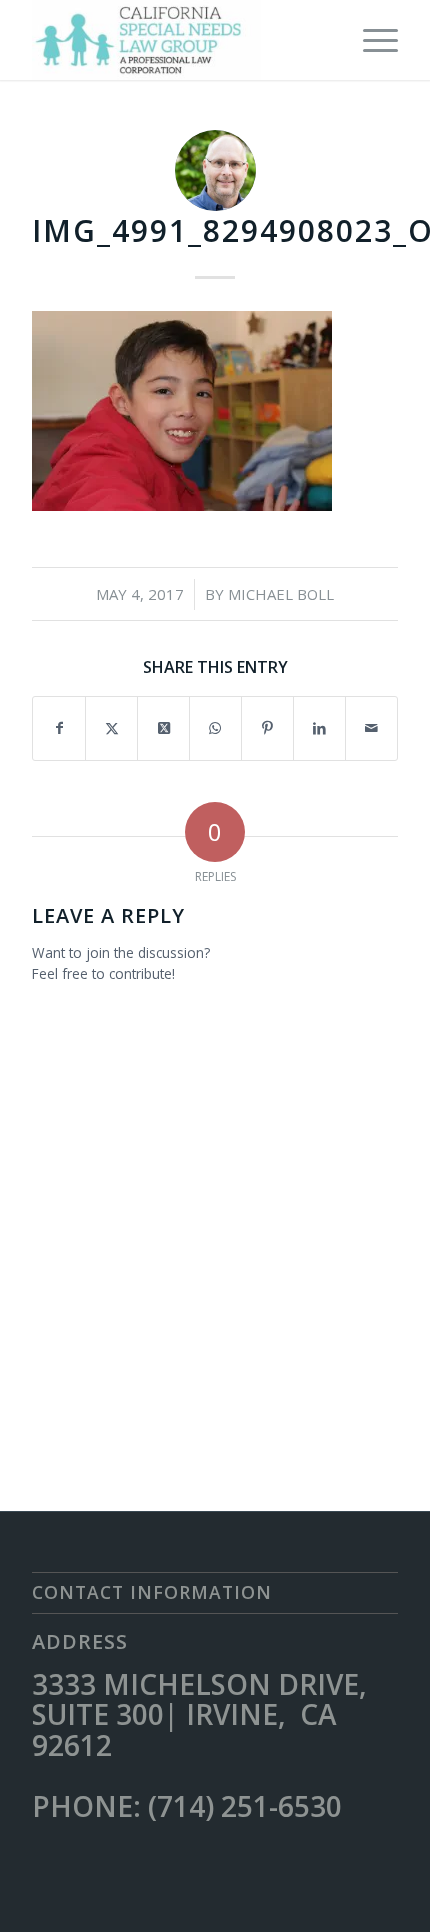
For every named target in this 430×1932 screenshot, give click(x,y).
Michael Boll (281, 594)
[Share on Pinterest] (267, 728)
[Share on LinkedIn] (319, 728)
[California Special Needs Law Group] (178, 40)
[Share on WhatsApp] (215, 728)
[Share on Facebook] (59, 728)
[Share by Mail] (371, 728)
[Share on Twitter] (111, 728)
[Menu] (370, 40)
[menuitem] (370, 40)
